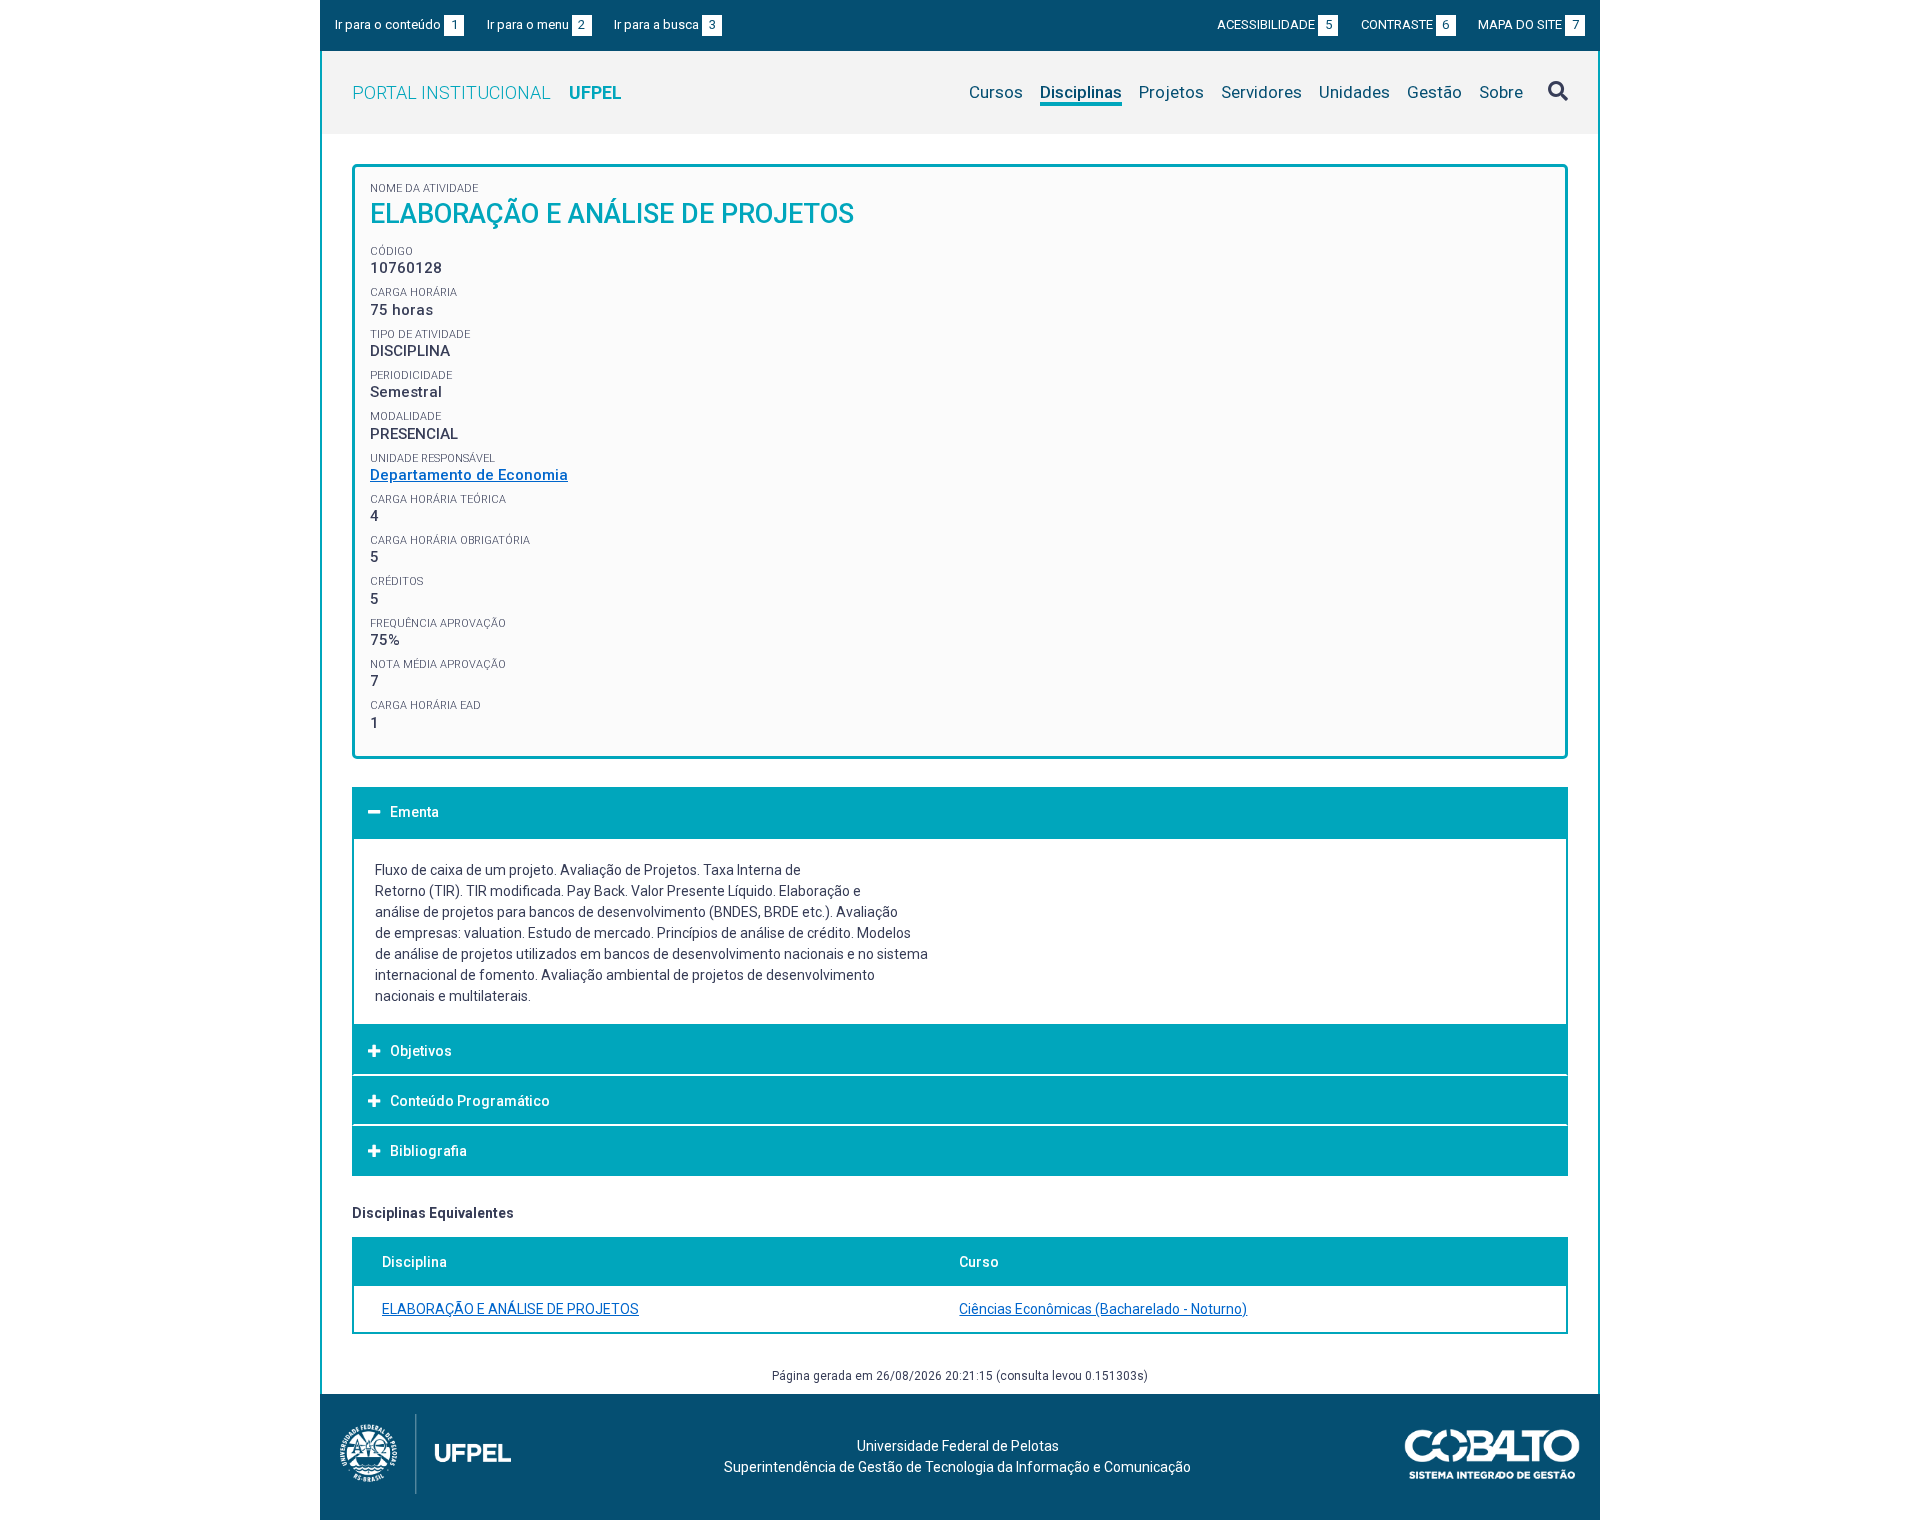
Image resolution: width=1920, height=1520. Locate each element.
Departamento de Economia (469, 475)
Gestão (1434, 92)
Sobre (1501, 92)
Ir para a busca (665, 24)
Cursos (996, 92)
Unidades (1354, 92)
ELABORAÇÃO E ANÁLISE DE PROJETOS (510, 1309)
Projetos (1171, 92)
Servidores (1261, 92)
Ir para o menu (536, 24)
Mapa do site (1528, 24)
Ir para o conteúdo (396, 24)
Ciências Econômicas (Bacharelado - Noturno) (1103, 1309)
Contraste (1405, 24)
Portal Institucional (487, 92)
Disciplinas (1081, 92)
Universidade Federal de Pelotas (958, 1446)
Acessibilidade (1274, 24)
